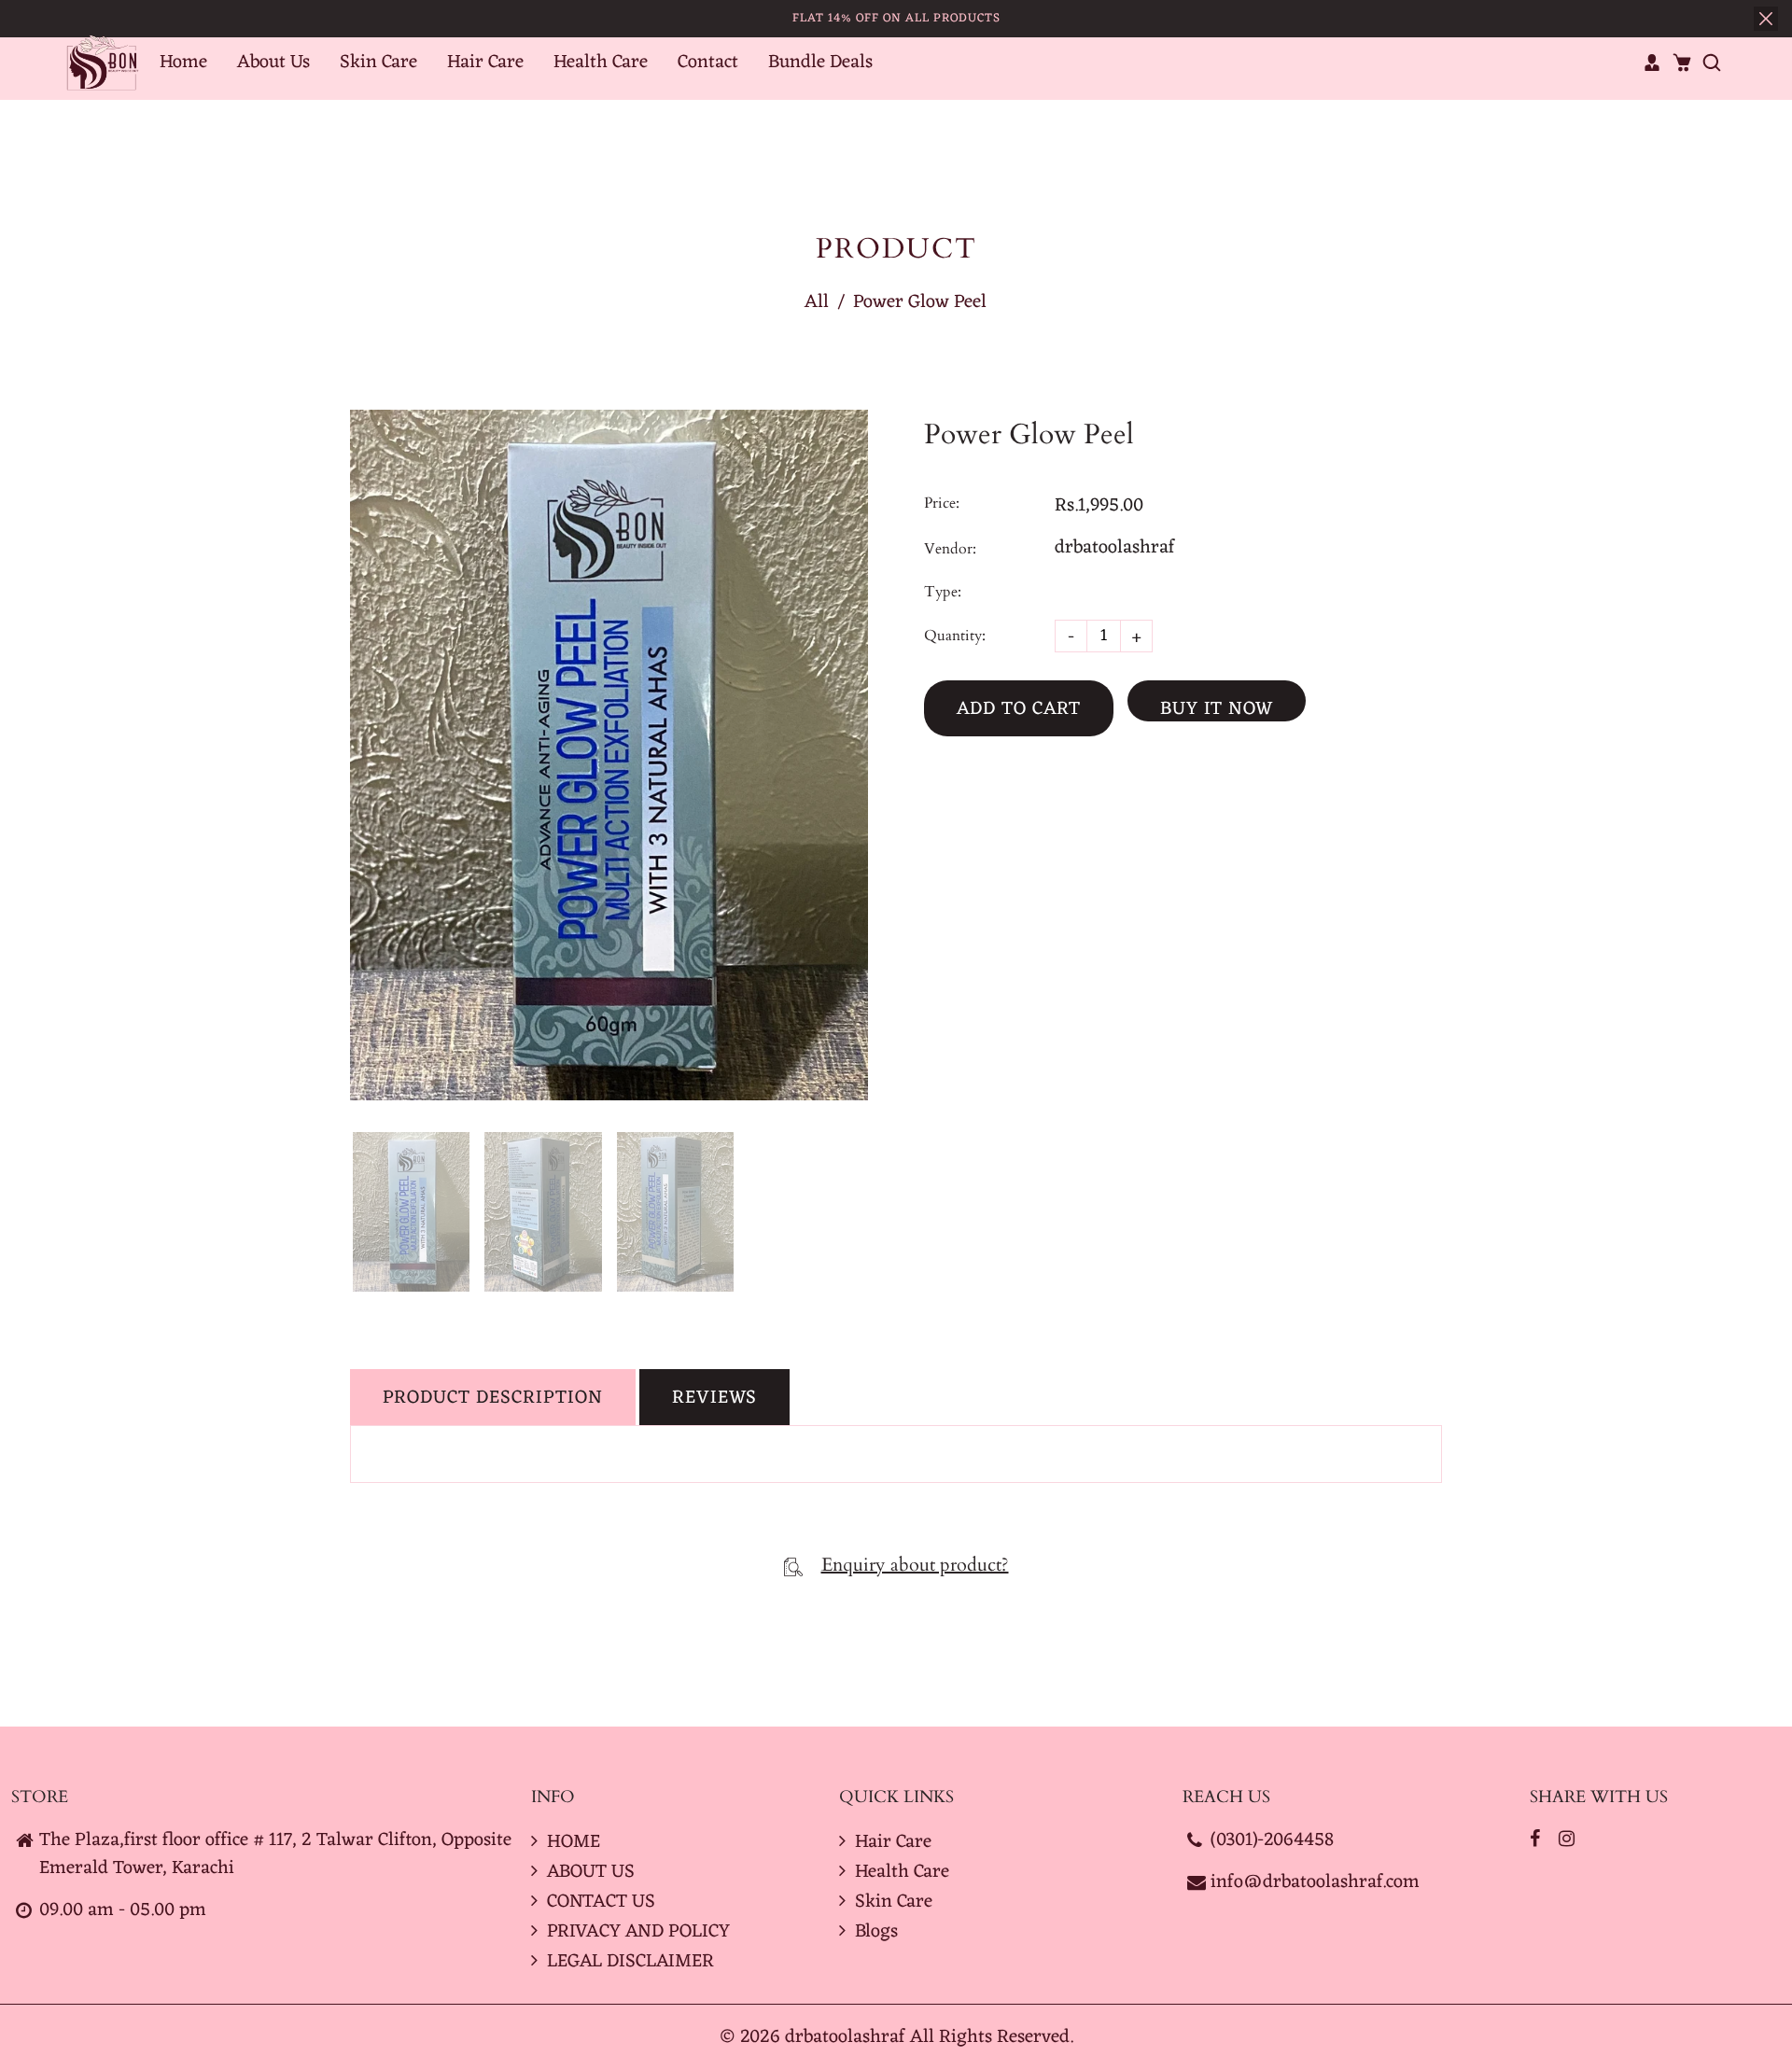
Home (183, 63)
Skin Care (378, 63)
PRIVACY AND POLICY (638, 1932)
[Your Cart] (1682, 63)
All (817, 302)
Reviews (714, 1398)
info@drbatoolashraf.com (1315, 1882)
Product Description (493, 1398)
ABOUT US (591, 1872)
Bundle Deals (820, 63)
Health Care (601, 63)
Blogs (876, 1932)
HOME (574, 1842)
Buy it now (1217, 707)
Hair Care (485, 63)
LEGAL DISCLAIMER (630, 1962)
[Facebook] (1537, 1840)
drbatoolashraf (1115, 548)
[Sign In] (1652, 63)
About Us (273, 63)
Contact (708, 63)
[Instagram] (1569, 1840)
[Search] (1712, 63)
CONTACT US (601, 1902)
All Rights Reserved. (992, 2037)
